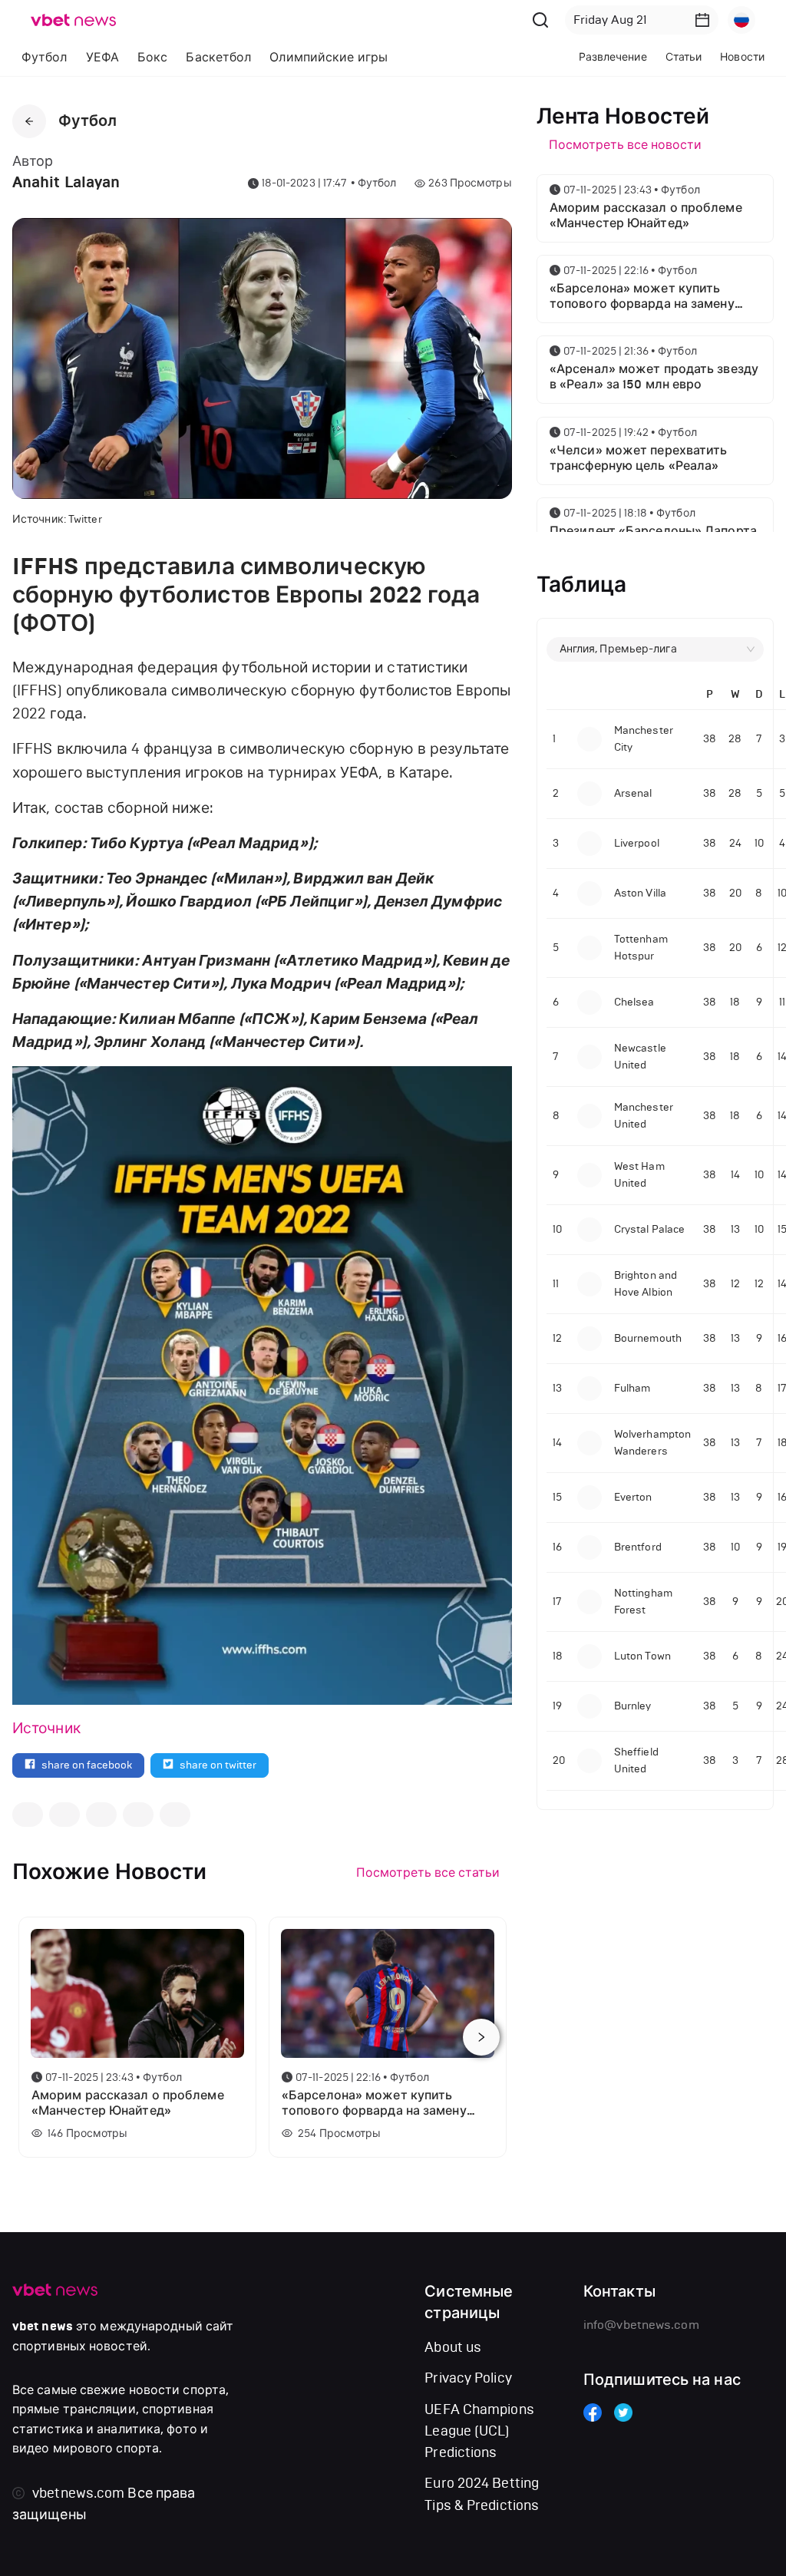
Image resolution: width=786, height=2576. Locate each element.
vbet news (43, 2327)
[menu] (257, 57)
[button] (702, 20)
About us (453, 2347)
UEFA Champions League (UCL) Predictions (479, 2431)
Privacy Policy (468, 2378)
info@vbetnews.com (641, 2325)
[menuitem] (45, 58)
